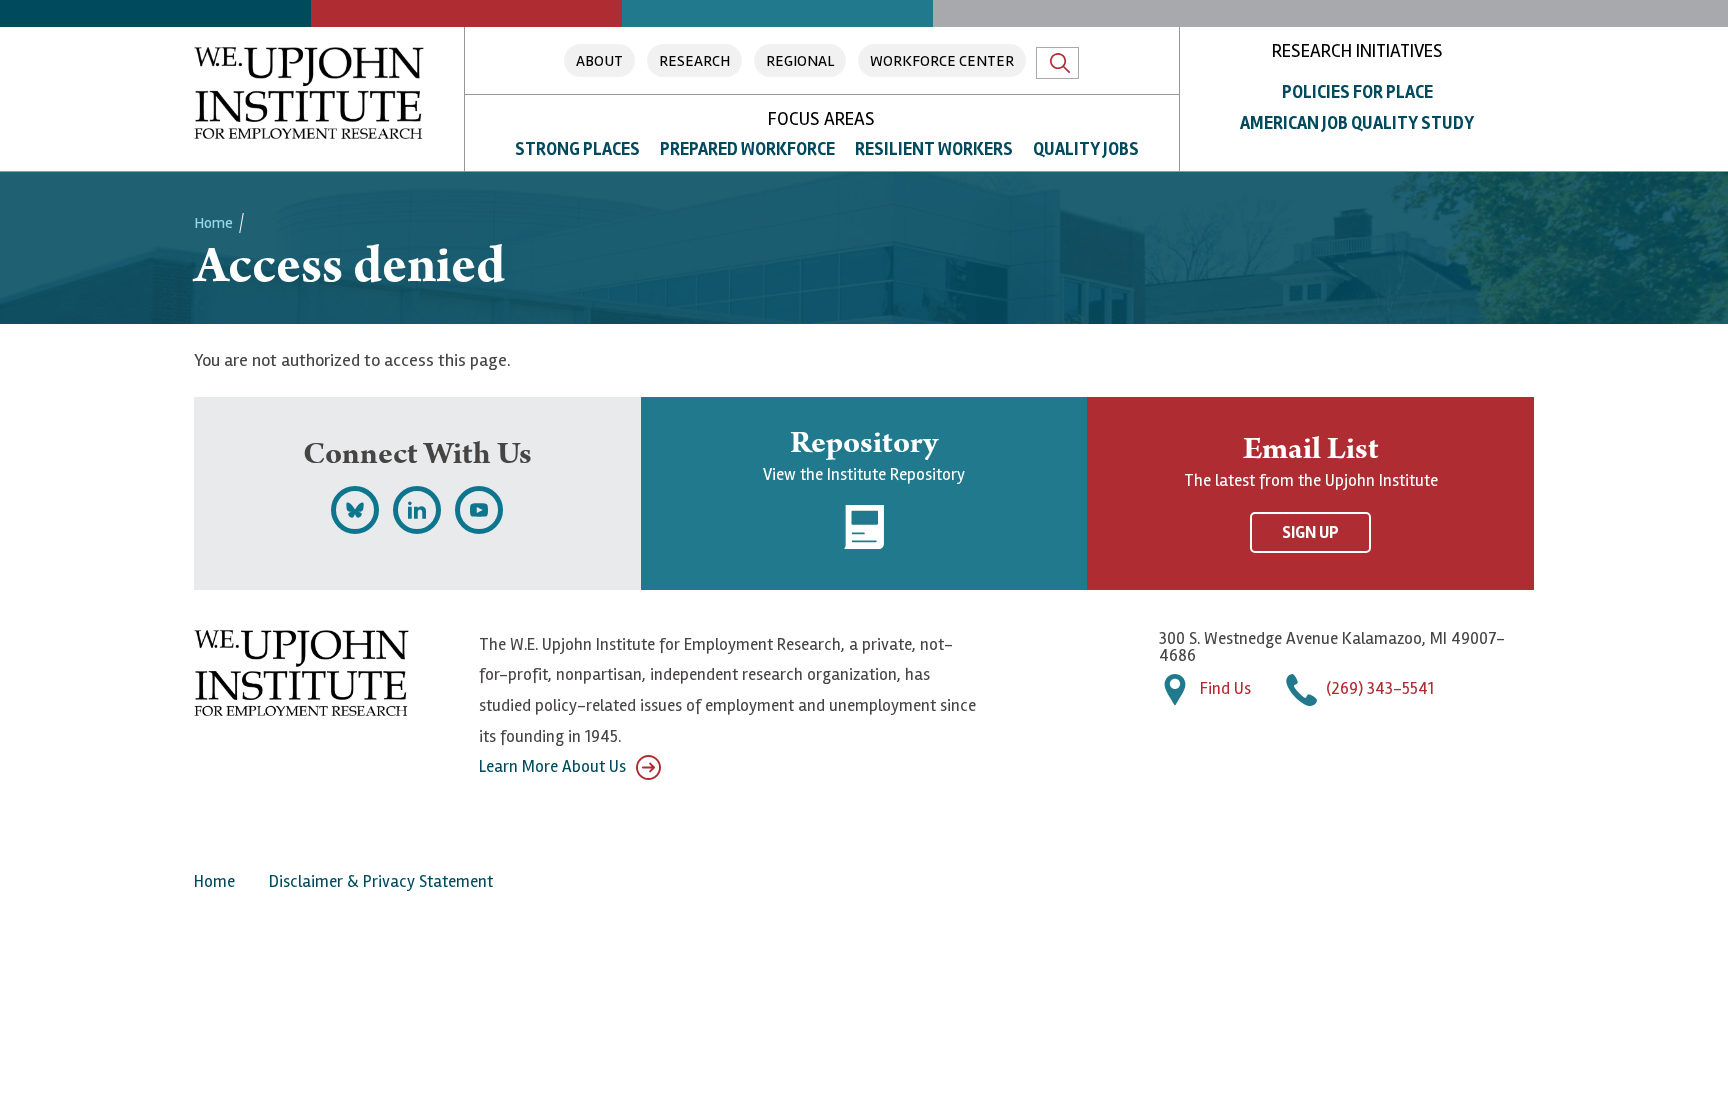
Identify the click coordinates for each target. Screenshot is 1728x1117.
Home (213, 223)
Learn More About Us (552, 766)
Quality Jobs (1086, 149)
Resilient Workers (934, 149)
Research (694, 61)
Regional (800, 61)
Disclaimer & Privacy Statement (381, 881)
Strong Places (577, 149)
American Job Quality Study (1357, 123)
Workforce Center (942, 61)
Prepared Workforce (747, 149)
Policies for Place (1357, 92)
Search (1057, 63)
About (599, 61)
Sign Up (1310, 532)
